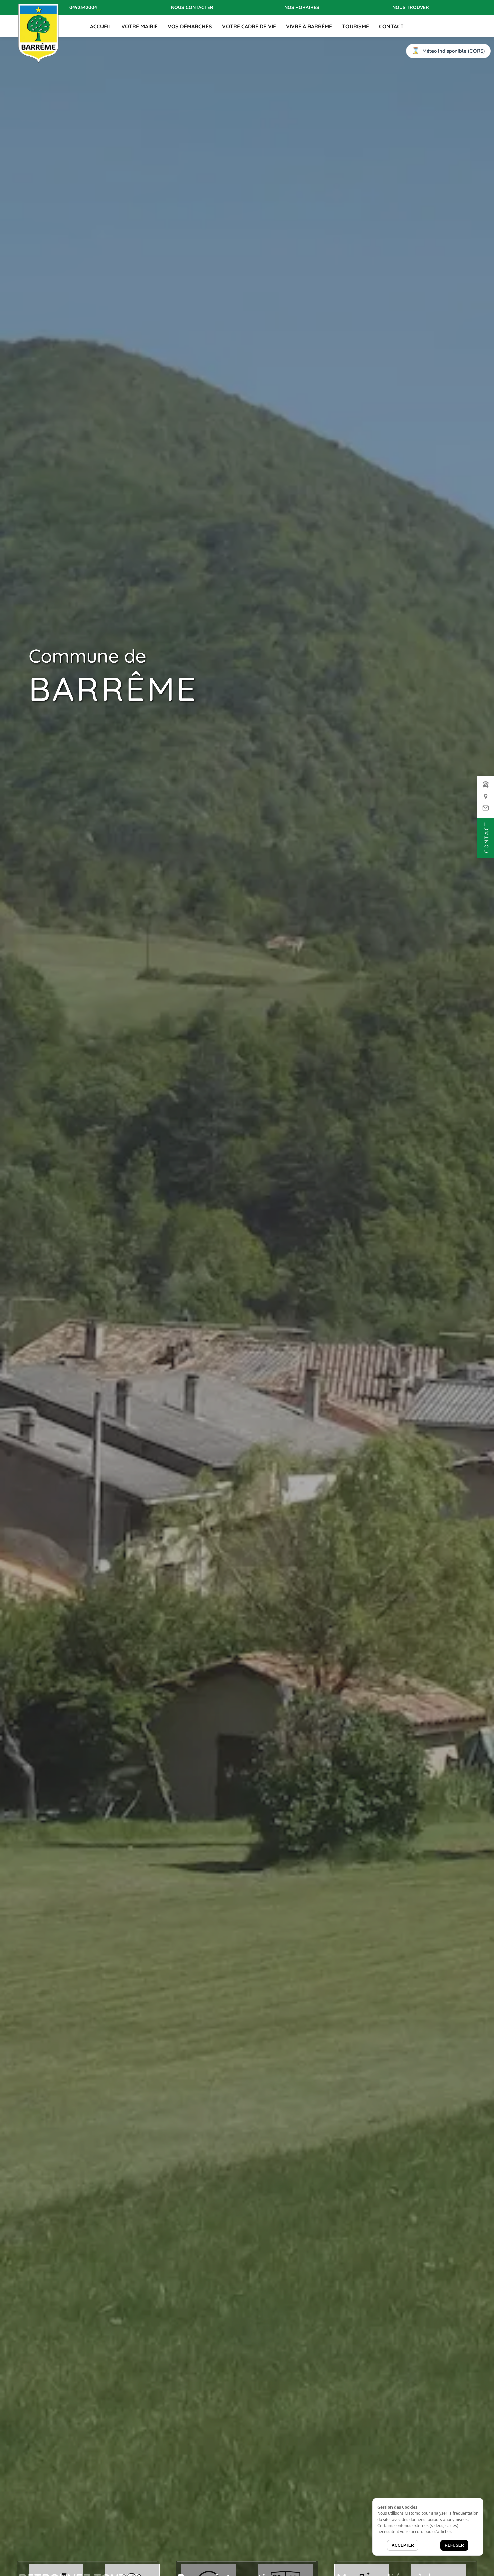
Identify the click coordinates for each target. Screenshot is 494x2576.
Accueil (101, 26)
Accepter (403, 2545)
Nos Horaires (302, 7)
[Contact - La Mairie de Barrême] (486, 800)
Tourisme (356, 26)
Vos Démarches (190, 26)
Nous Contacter (192, 7)
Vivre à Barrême (309, 26)
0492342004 (83, 7)
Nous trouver (411, 7)
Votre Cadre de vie (249, 26)
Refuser (454, 2545)
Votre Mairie (139, 26)
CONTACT (391, 26)
